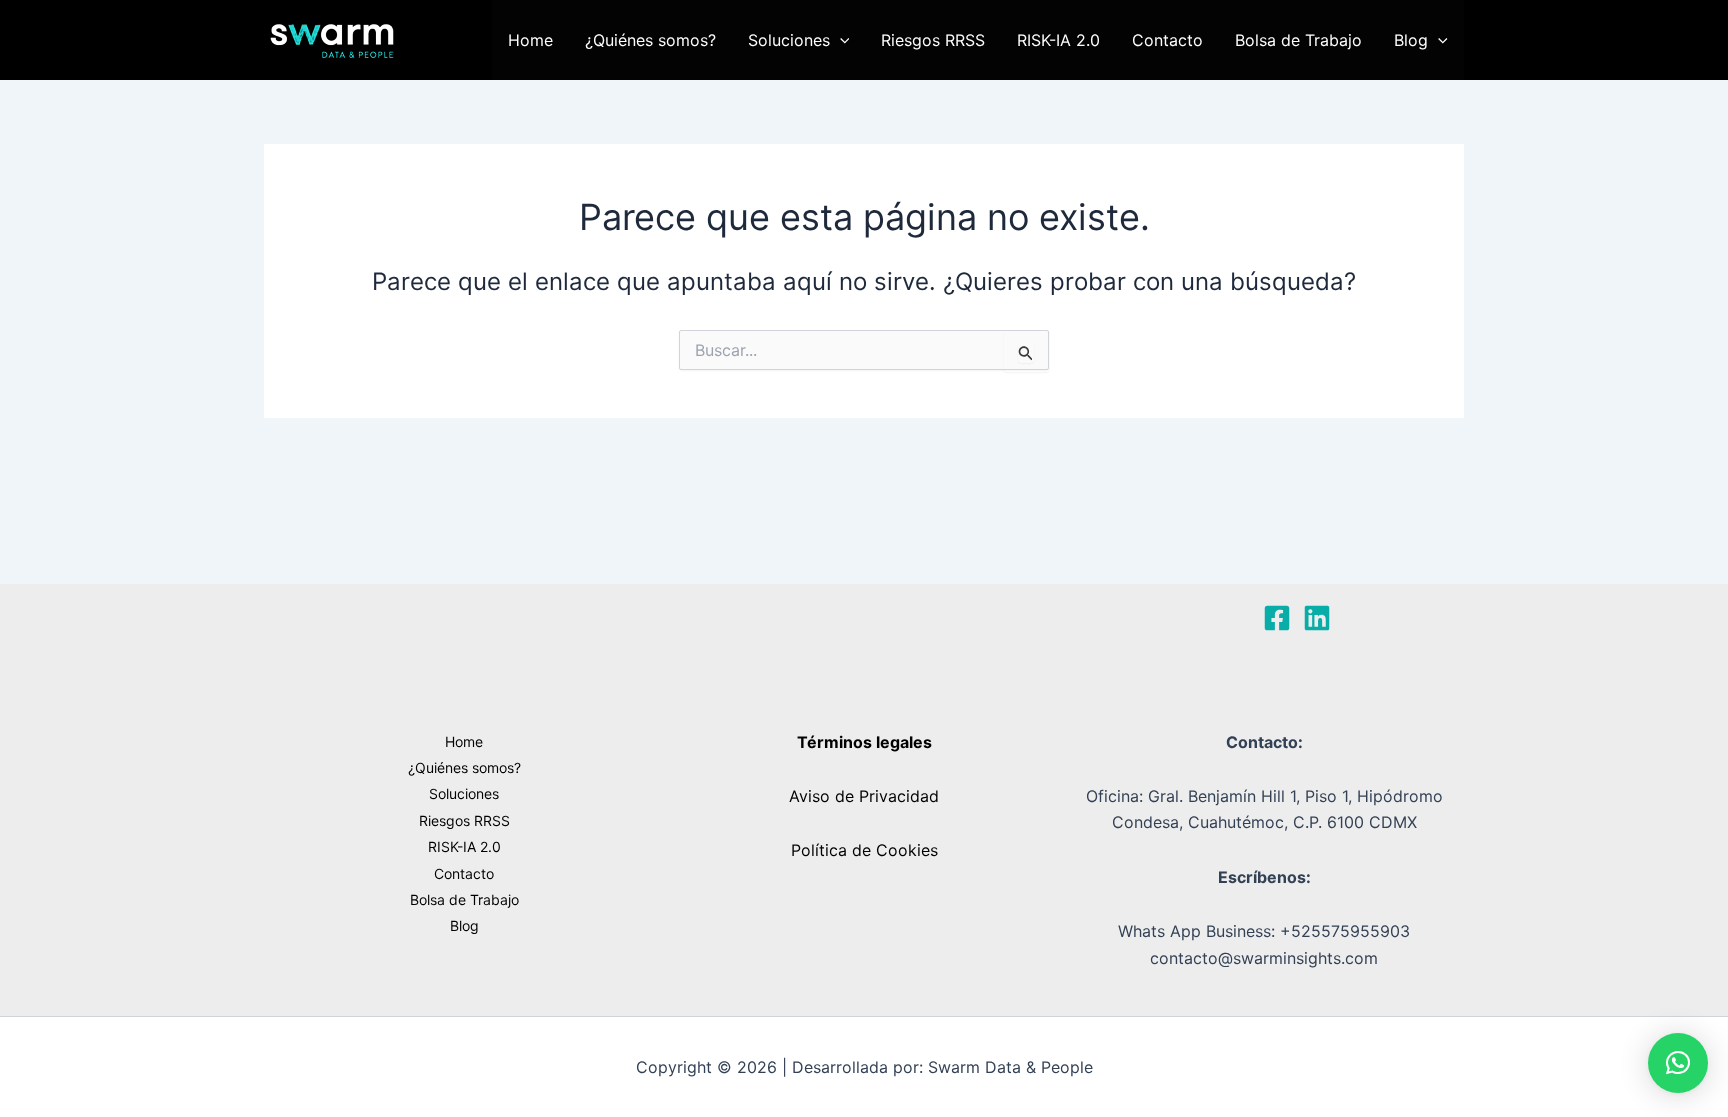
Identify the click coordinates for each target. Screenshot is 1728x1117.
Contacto (1167, 40)
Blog (1411, 40)
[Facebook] (1277, 618)
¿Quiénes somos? (650, 40)
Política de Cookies (864, 850)
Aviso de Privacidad (864, 796)
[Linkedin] (1317, 618)
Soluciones (789, 40)
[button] (840, 40)
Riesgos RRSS (933, 40)
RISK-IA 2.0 (1058, 40)
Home (530, 40)
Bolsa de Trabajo (1298, 40)
